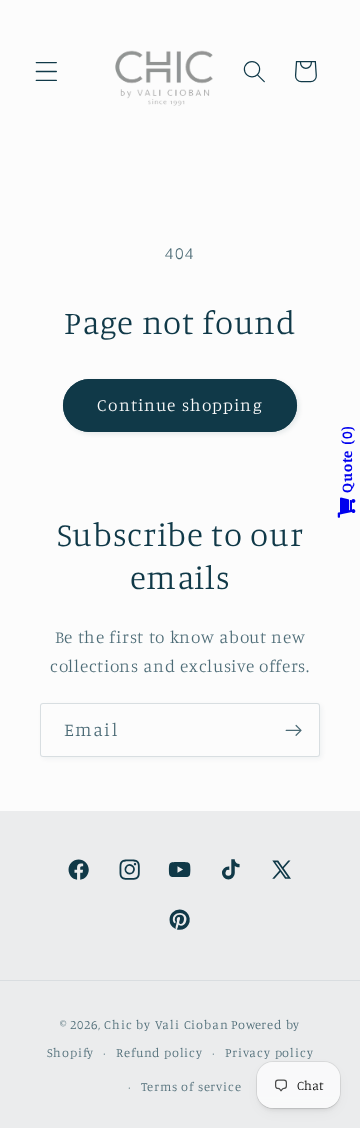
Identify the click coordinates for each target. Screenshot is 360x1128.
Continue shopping (180, 404)
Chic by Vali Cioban (166, 1024)
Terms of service (191, 1086)
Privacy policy (269, 1052)
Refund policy (159, 1052)
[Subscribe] (293, 730)
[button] (46, 71)
